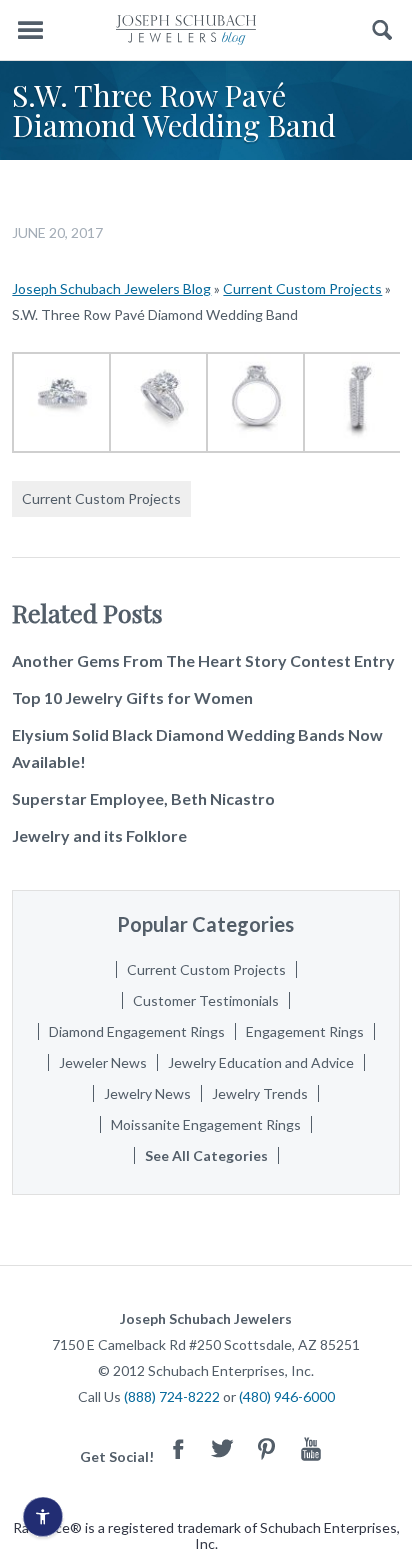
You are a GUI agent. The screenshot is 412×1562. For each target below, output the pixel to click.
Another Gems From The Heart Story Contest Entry (203, 660)
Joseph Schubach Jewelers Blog (111, 288)
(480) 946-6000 (287, 1396)
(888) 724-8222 (172, 1396)
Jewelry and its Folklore (99, 835)
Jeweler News (103, 1062)
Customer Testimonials (206, 1000)
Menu (30, 30)
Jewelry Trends (260, 1093)
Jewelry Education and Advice (261, 1062)
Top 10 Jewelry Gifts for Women (132, 697)
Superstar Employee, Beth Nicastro (143, 798)
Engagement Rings (305, 1031)
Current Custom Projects (302, 288)
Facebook (179, 1448)
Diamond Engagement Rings (137, 1031)
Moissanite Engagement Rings (206, 1124)
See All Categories (206, 1155)
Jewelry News (147, 1093)
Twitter (223, 1448)
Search (382, 30)
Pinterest (267, 1448)
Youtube (311, 1448)
